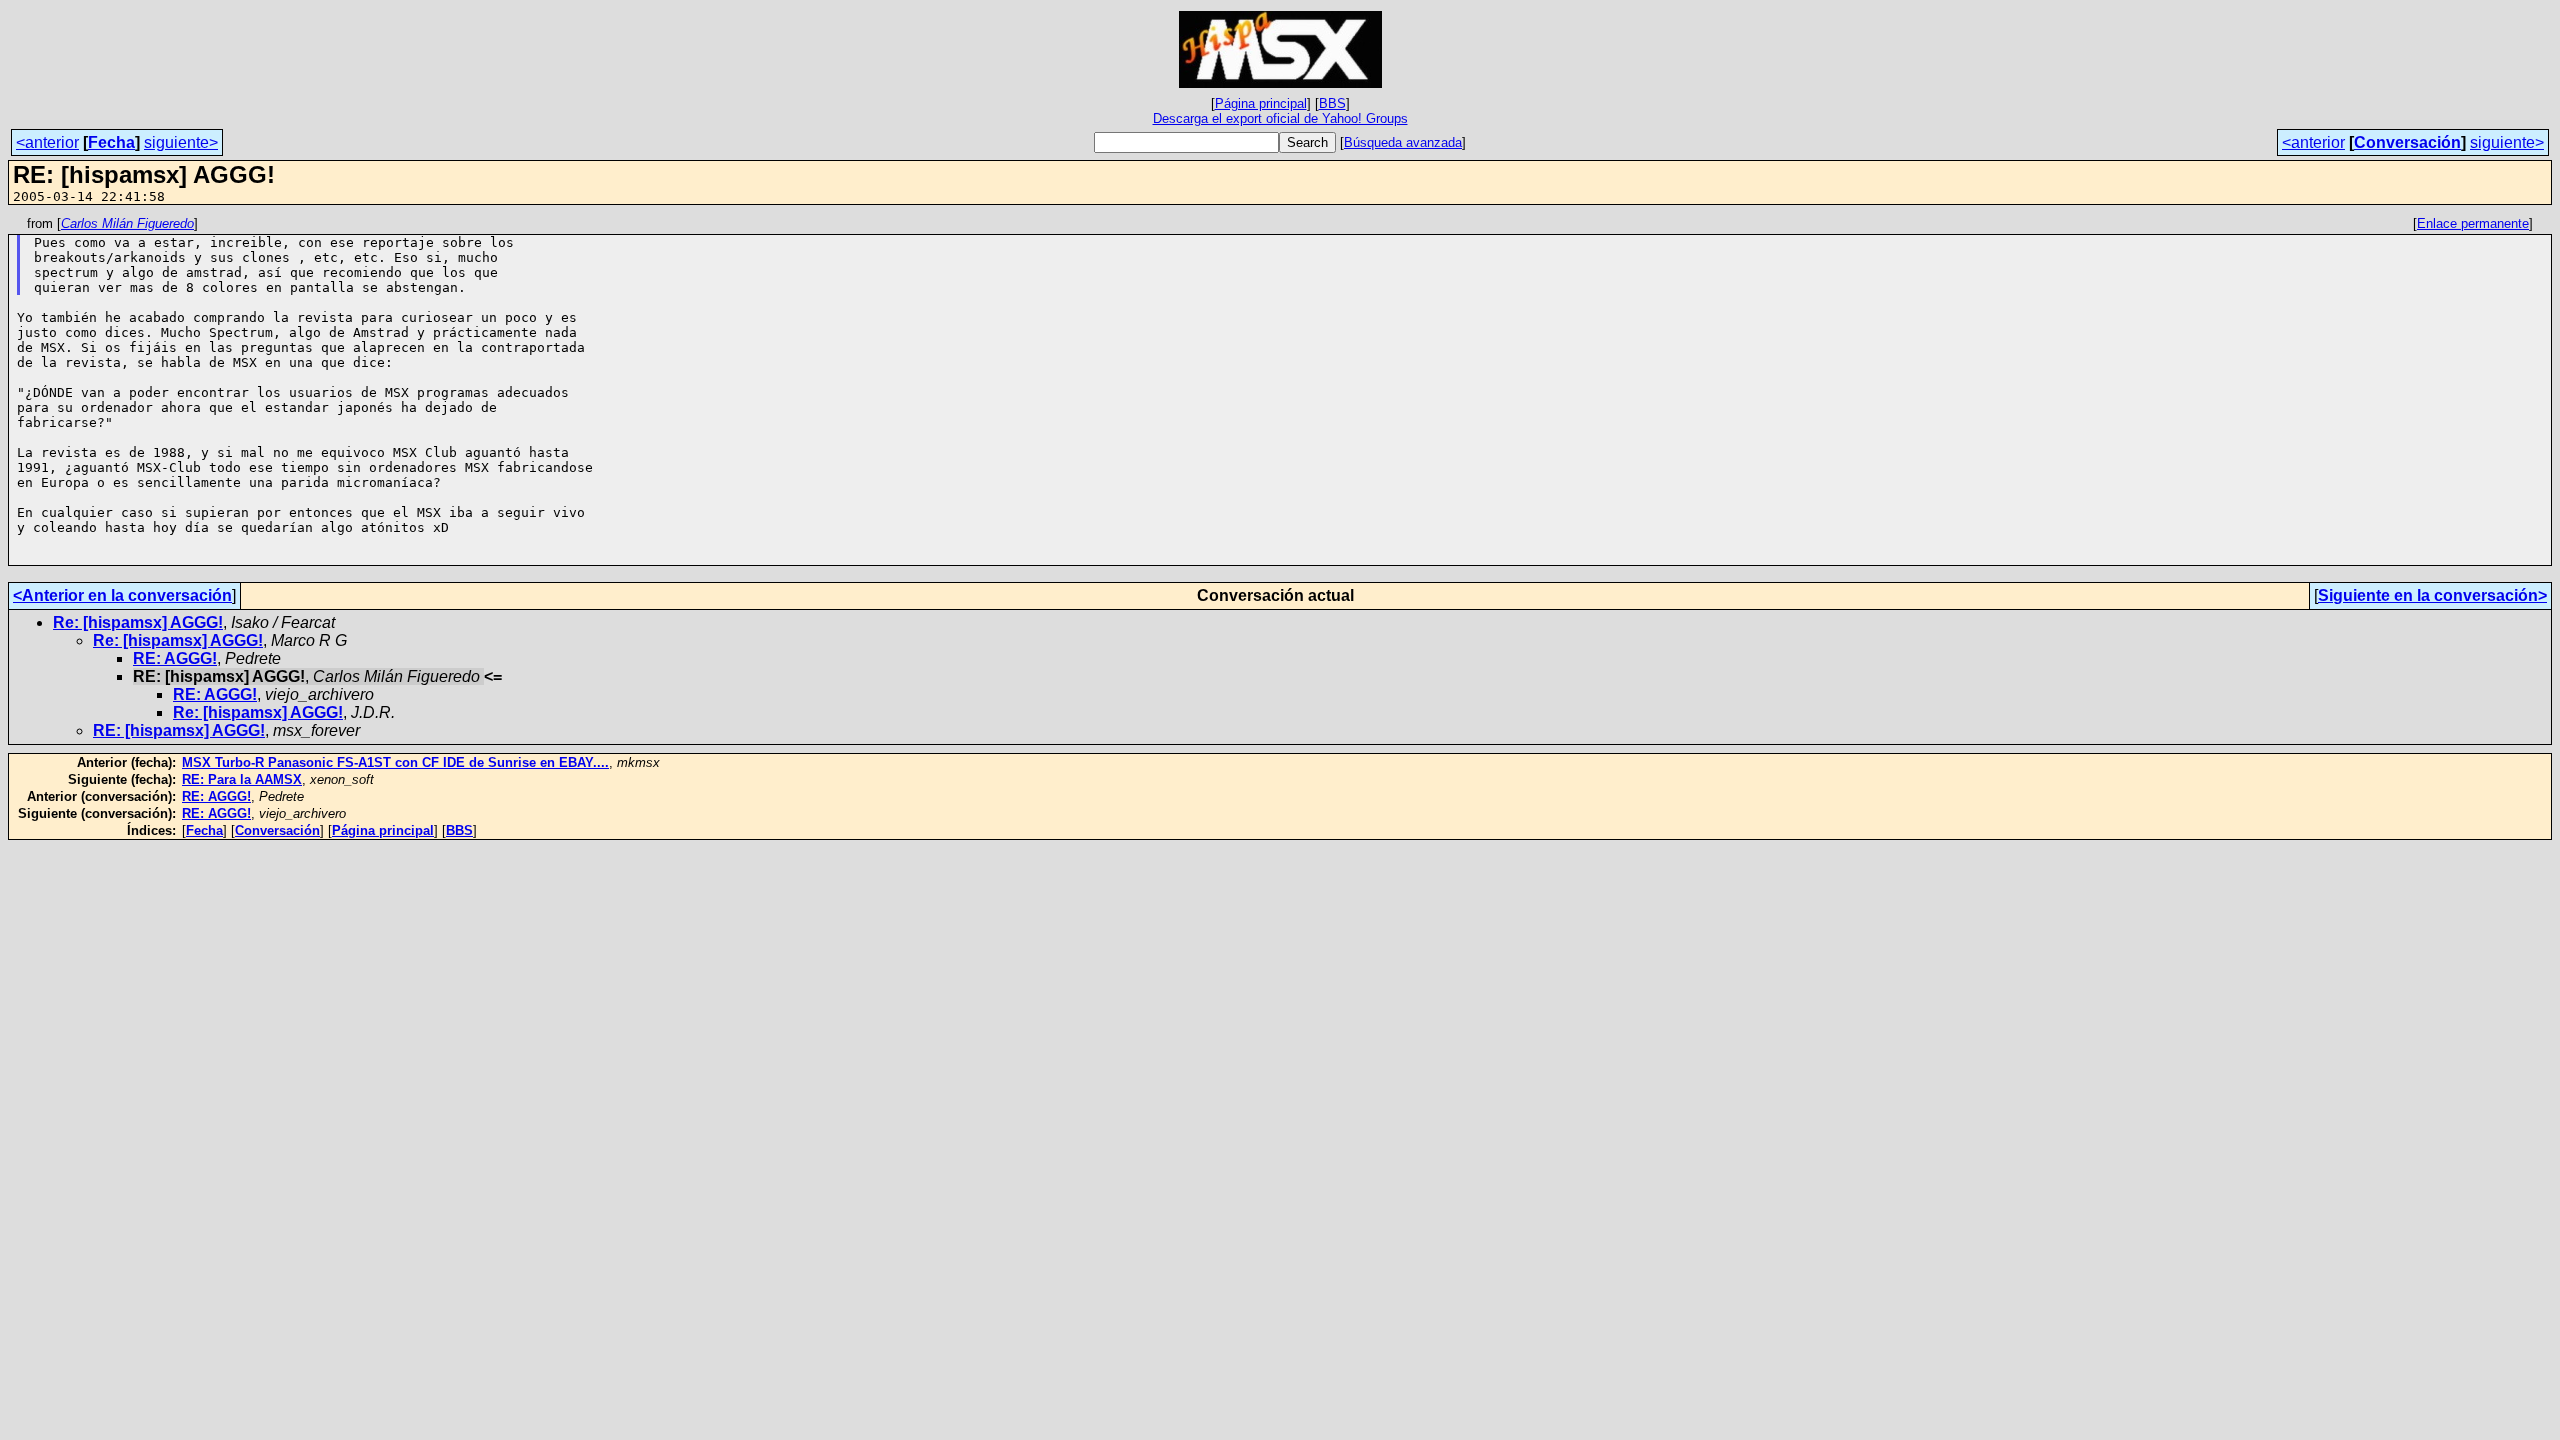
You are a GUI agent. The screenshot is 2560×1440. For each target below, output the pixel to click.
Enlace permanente (2473, 223)
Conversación (2407, 142)
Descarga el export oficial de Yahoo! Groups (1280, 118)
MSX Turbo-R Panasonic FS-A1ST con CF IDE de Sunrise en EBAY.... (395, 762)
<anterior (47, 142)
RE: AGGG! (175, 658)
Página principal (1261, 103)
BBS (1332, 103)
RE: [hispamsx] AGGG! (179, 730)
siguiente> (181, 142)
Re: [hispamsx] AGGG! (138, 622)
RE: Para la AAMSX (242, 779)
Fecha (111, 142)
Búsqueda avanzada (1403, 142)
